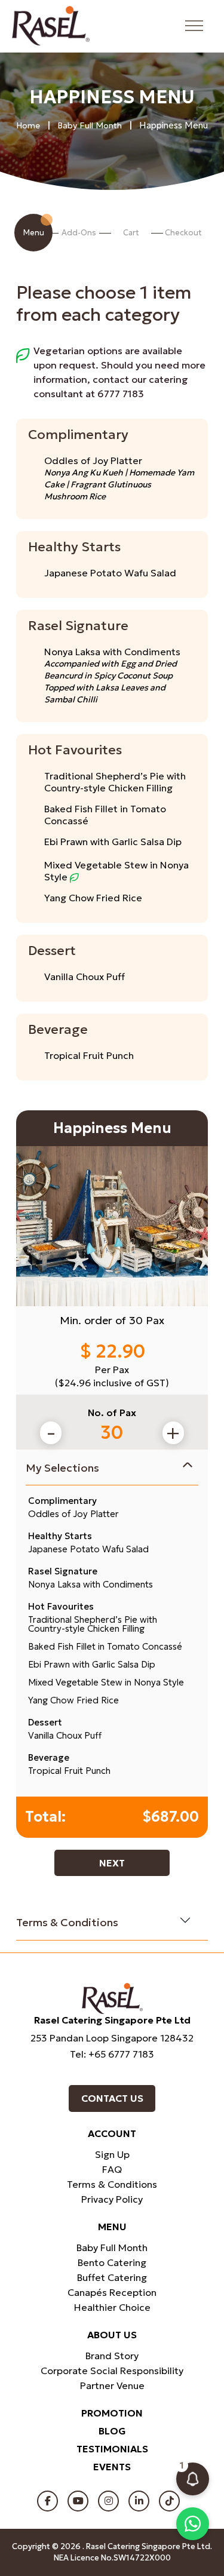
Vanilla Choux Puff (85, 977)
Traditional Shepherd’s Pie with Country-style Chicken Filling (115, 782)
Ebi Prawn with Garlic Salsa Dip (113, 842)
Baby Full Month (90, 125)
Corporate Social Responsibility (112, 2371)
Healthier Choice (112, 2307)
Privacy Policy (112, 2199)
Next (112, 1863)
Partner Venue (112, 2385)
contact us (112, 2098)
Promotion (112, 2413)
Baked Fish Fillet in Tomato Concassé (105, 815)
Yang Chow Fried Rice (93, 898)
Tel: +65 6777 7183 (112, 2054)
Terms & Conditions (67, 1922)
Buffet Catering (112, 2277)
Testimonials (112, 2449)
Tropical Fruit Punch (89, 1055)
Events (112, 2467)
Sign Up (112, 2154)
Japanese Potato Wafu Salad (110, 573)
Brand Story (112, 2356)
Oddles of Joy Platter (93, 460)
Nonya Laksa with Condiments (112, 652)
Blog (112, 2431)
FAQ (112, 2169)
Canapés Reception (112, 2292)
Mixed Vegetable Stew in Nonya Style (116, 871)
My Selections (62, 1468)
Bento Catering (112, 2262)
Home (28, 125)
